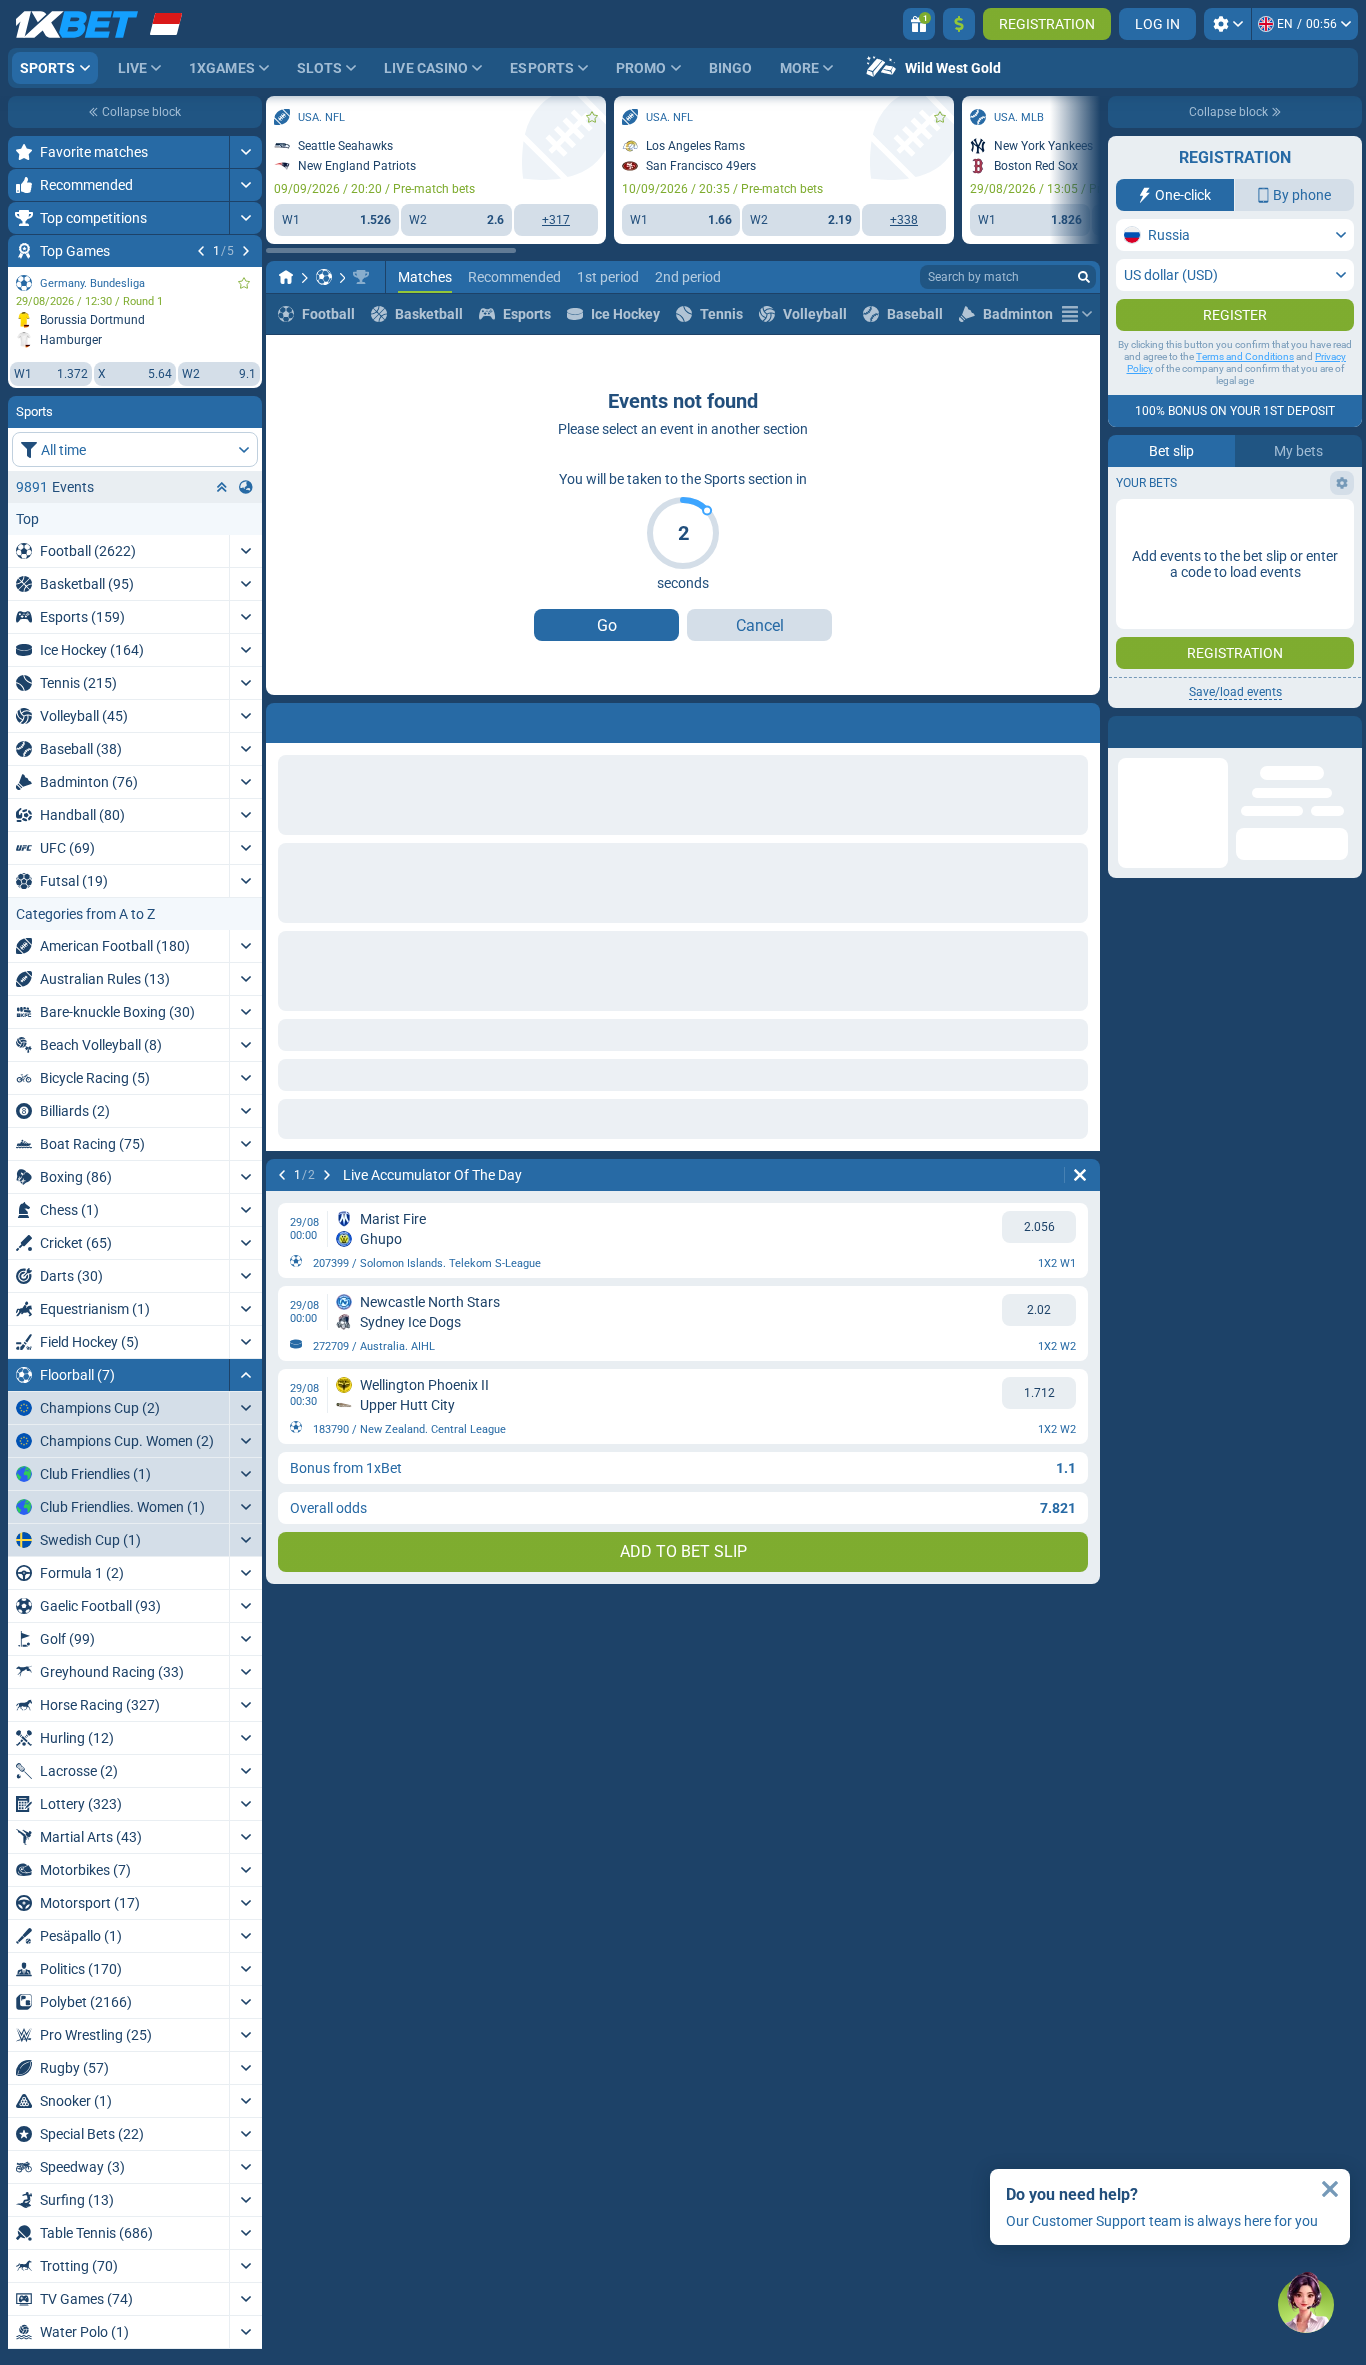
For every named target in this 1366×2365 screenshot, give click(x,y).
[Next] (246, 251)
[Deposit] (959, 24)
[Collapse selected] (222, 487)
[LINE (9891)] (286, 277)
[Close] (1330, 2189)
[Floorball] (324, 277)
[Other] (1077, 314)
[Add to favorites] (244, 283)
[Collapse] (245, 1375)
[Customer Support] (1306, 2305)
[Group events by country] (246, 487)
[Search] (1084, 277)
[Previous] (201, 251)
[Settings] (1227, 24)
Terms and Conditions (1245, 396)
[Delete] (1080, 719)
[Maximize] (245, 152)
